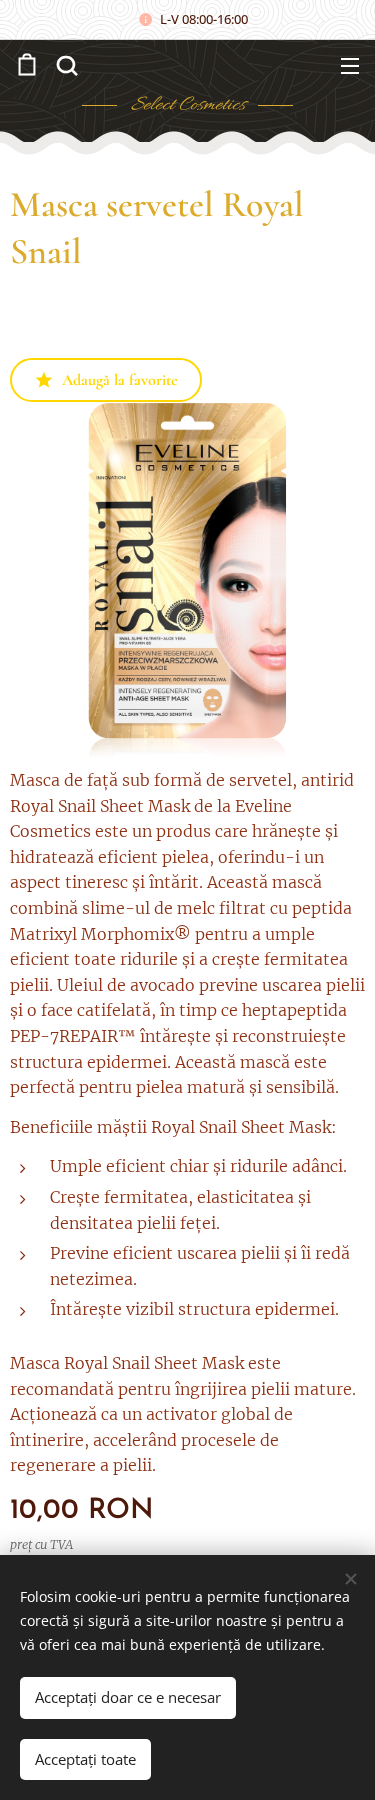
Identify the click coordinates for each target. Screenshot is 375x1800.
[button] (65, 65)
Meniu (350, 65)
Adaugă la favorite (120, 380)
